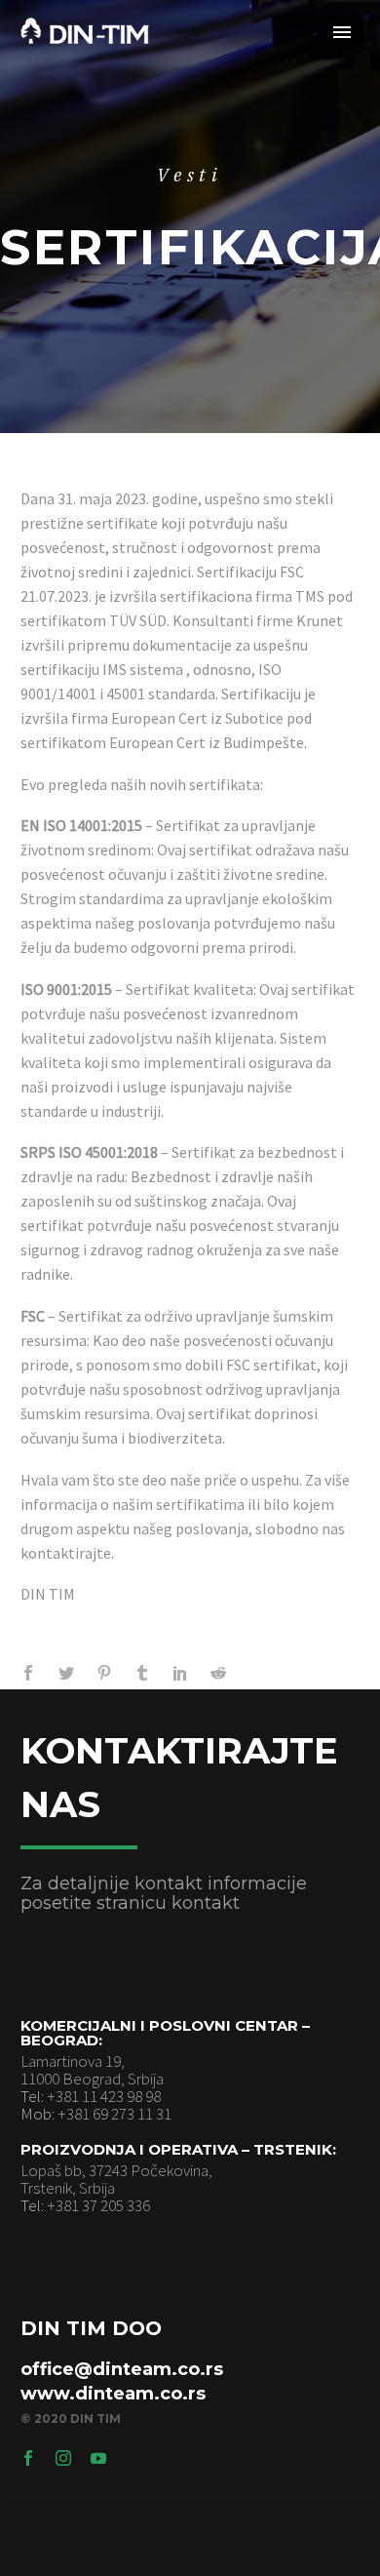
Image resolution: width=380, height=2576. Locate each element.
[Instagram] (63, 2458)
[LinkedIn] (180, 1673)
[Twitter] (66, 1673)
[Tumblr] (142, 1673)
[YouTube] (98, 2458)
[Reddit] (218, 1673)
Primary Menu (342, 32)
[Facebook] (28, 1673)
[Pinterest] (104, 1673)
